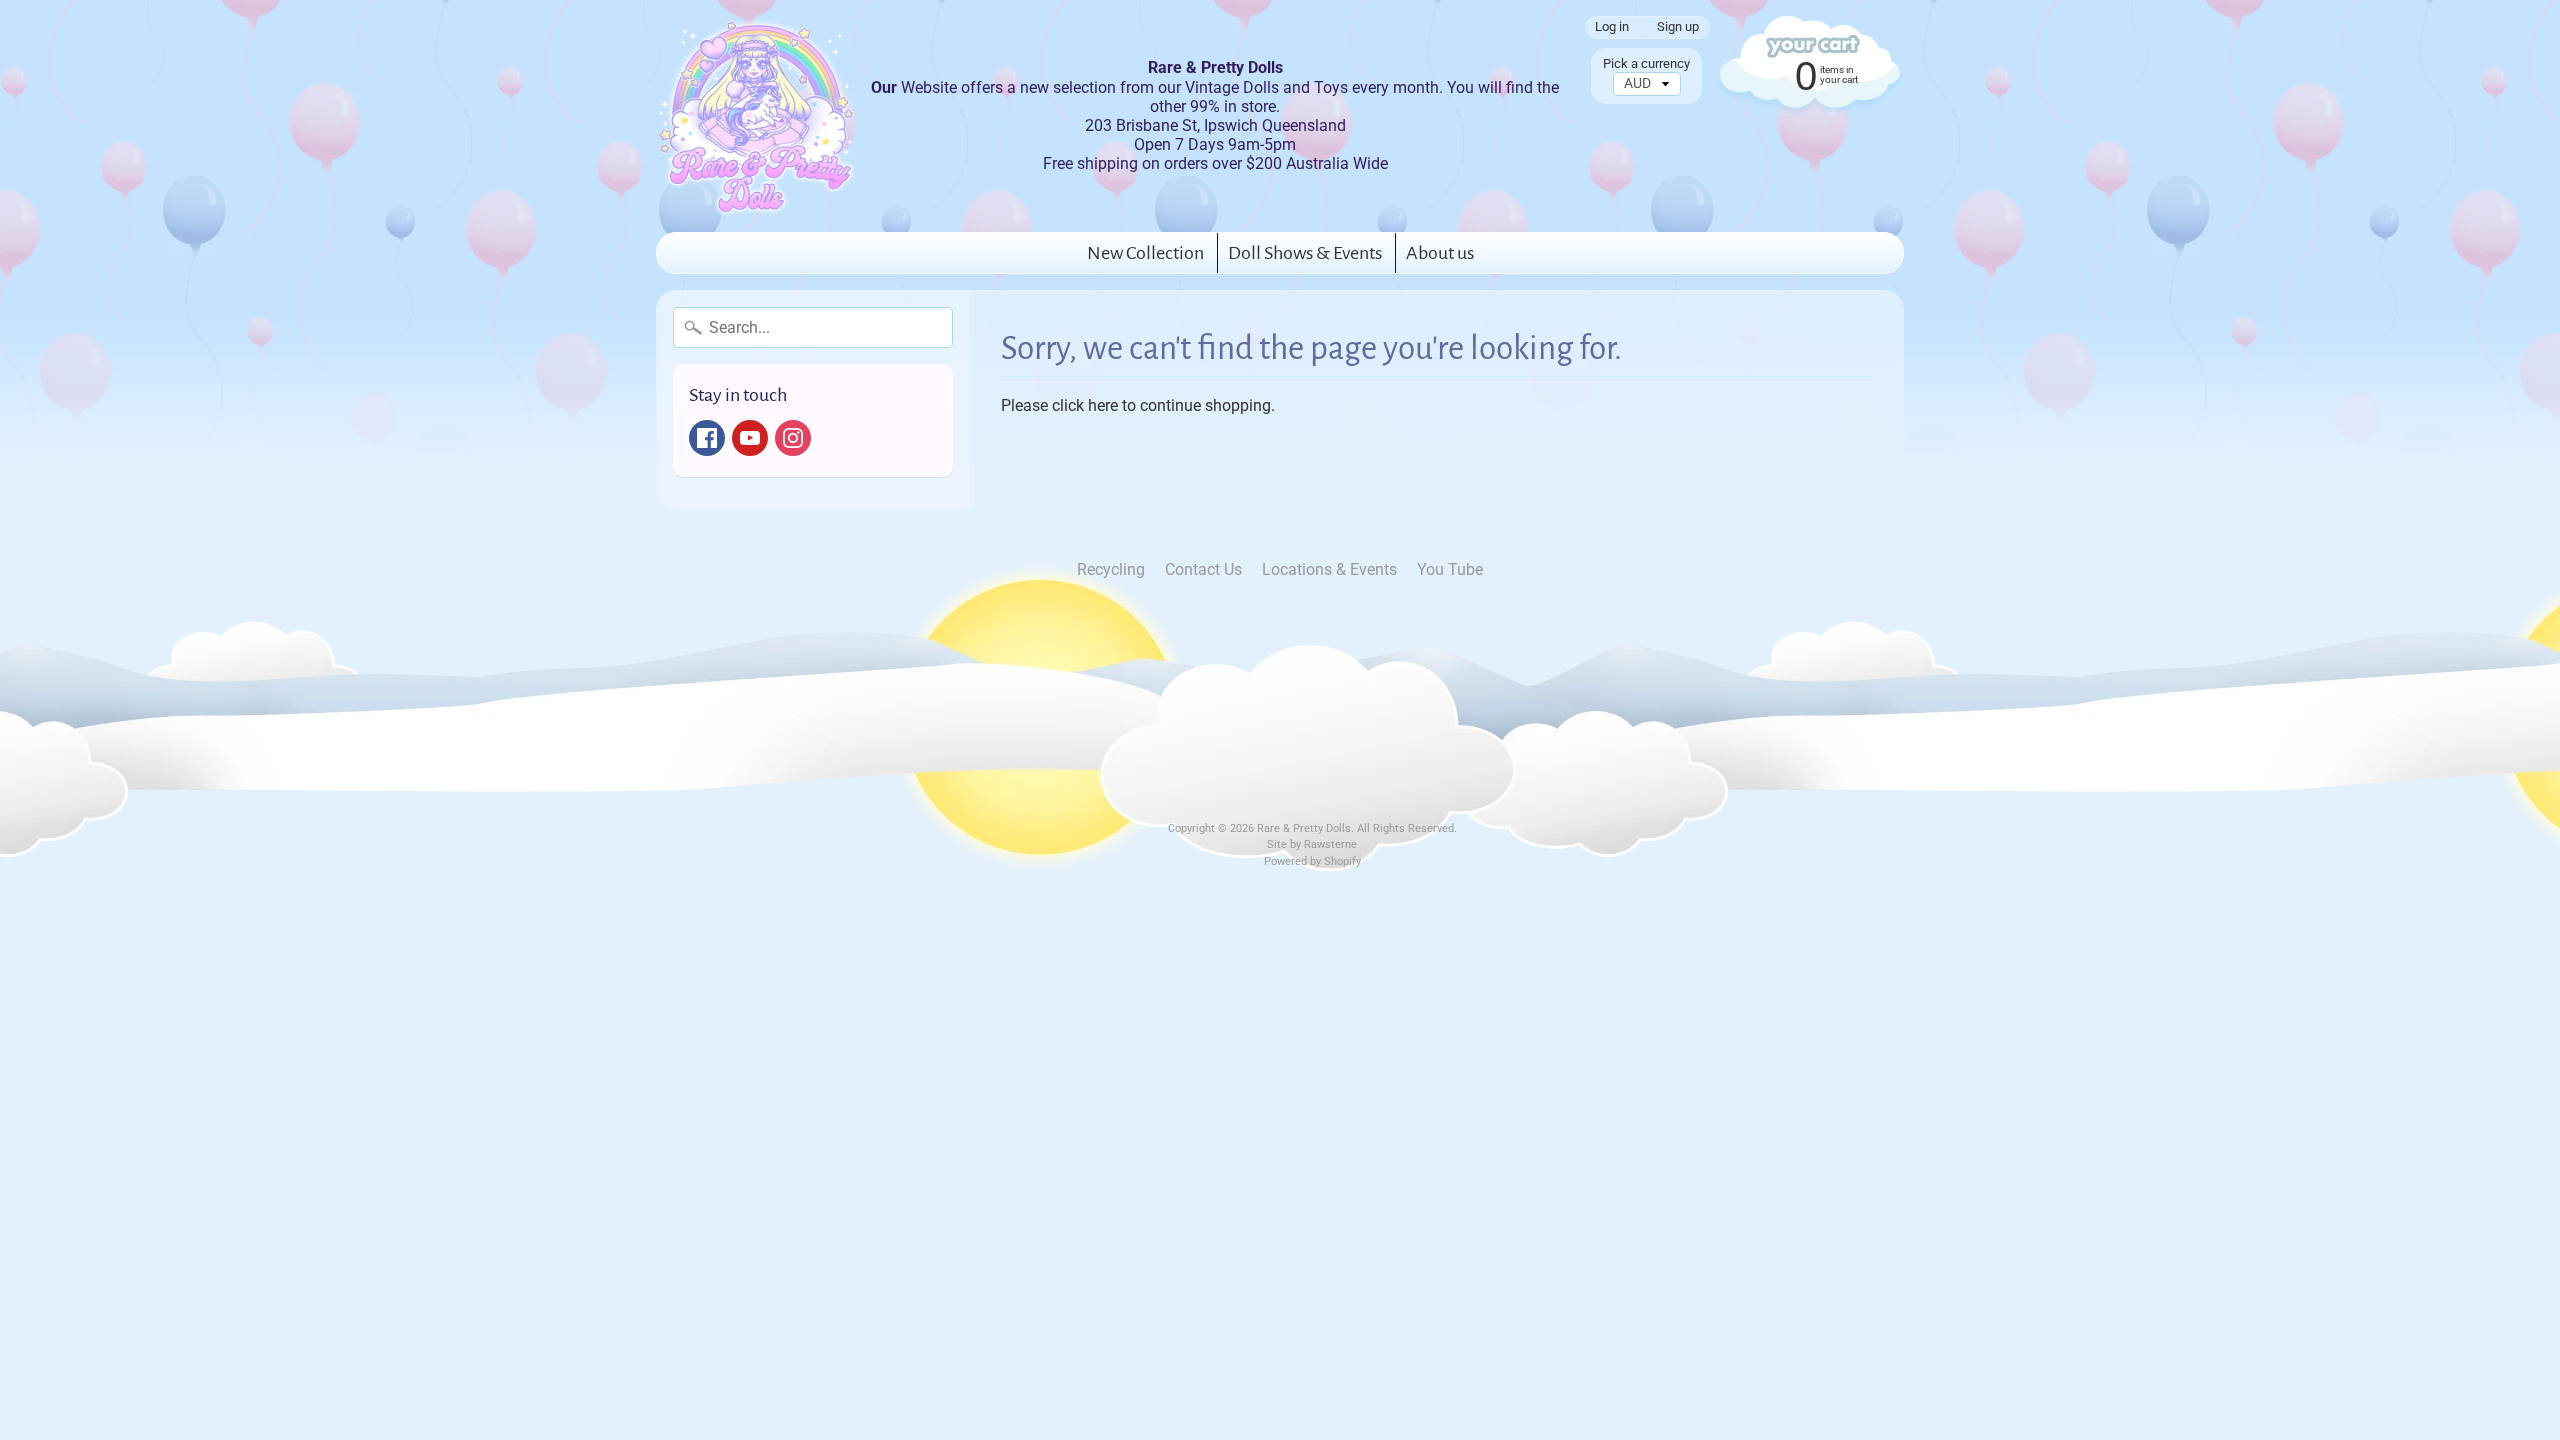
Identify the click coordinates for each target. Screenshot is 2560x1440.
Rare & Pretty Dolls (1304, 828)
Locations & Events (1329, 569)
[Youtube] (750, 438)
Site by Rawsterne (1312, 844)
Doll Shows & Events (1305, 253)
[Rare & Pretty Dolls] (756, 116)
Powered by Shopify (1312, 861)
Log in (1612, 27)
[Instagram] (793, 438)
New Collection (1145, 253)
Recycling (1111, 569)
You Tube (1450, 569)
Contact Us (1203, 569)
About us (1440, 253)
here (1103, 405)
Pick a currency (1646, 63)
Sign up (1678, 27)
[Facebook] (707, 438)
